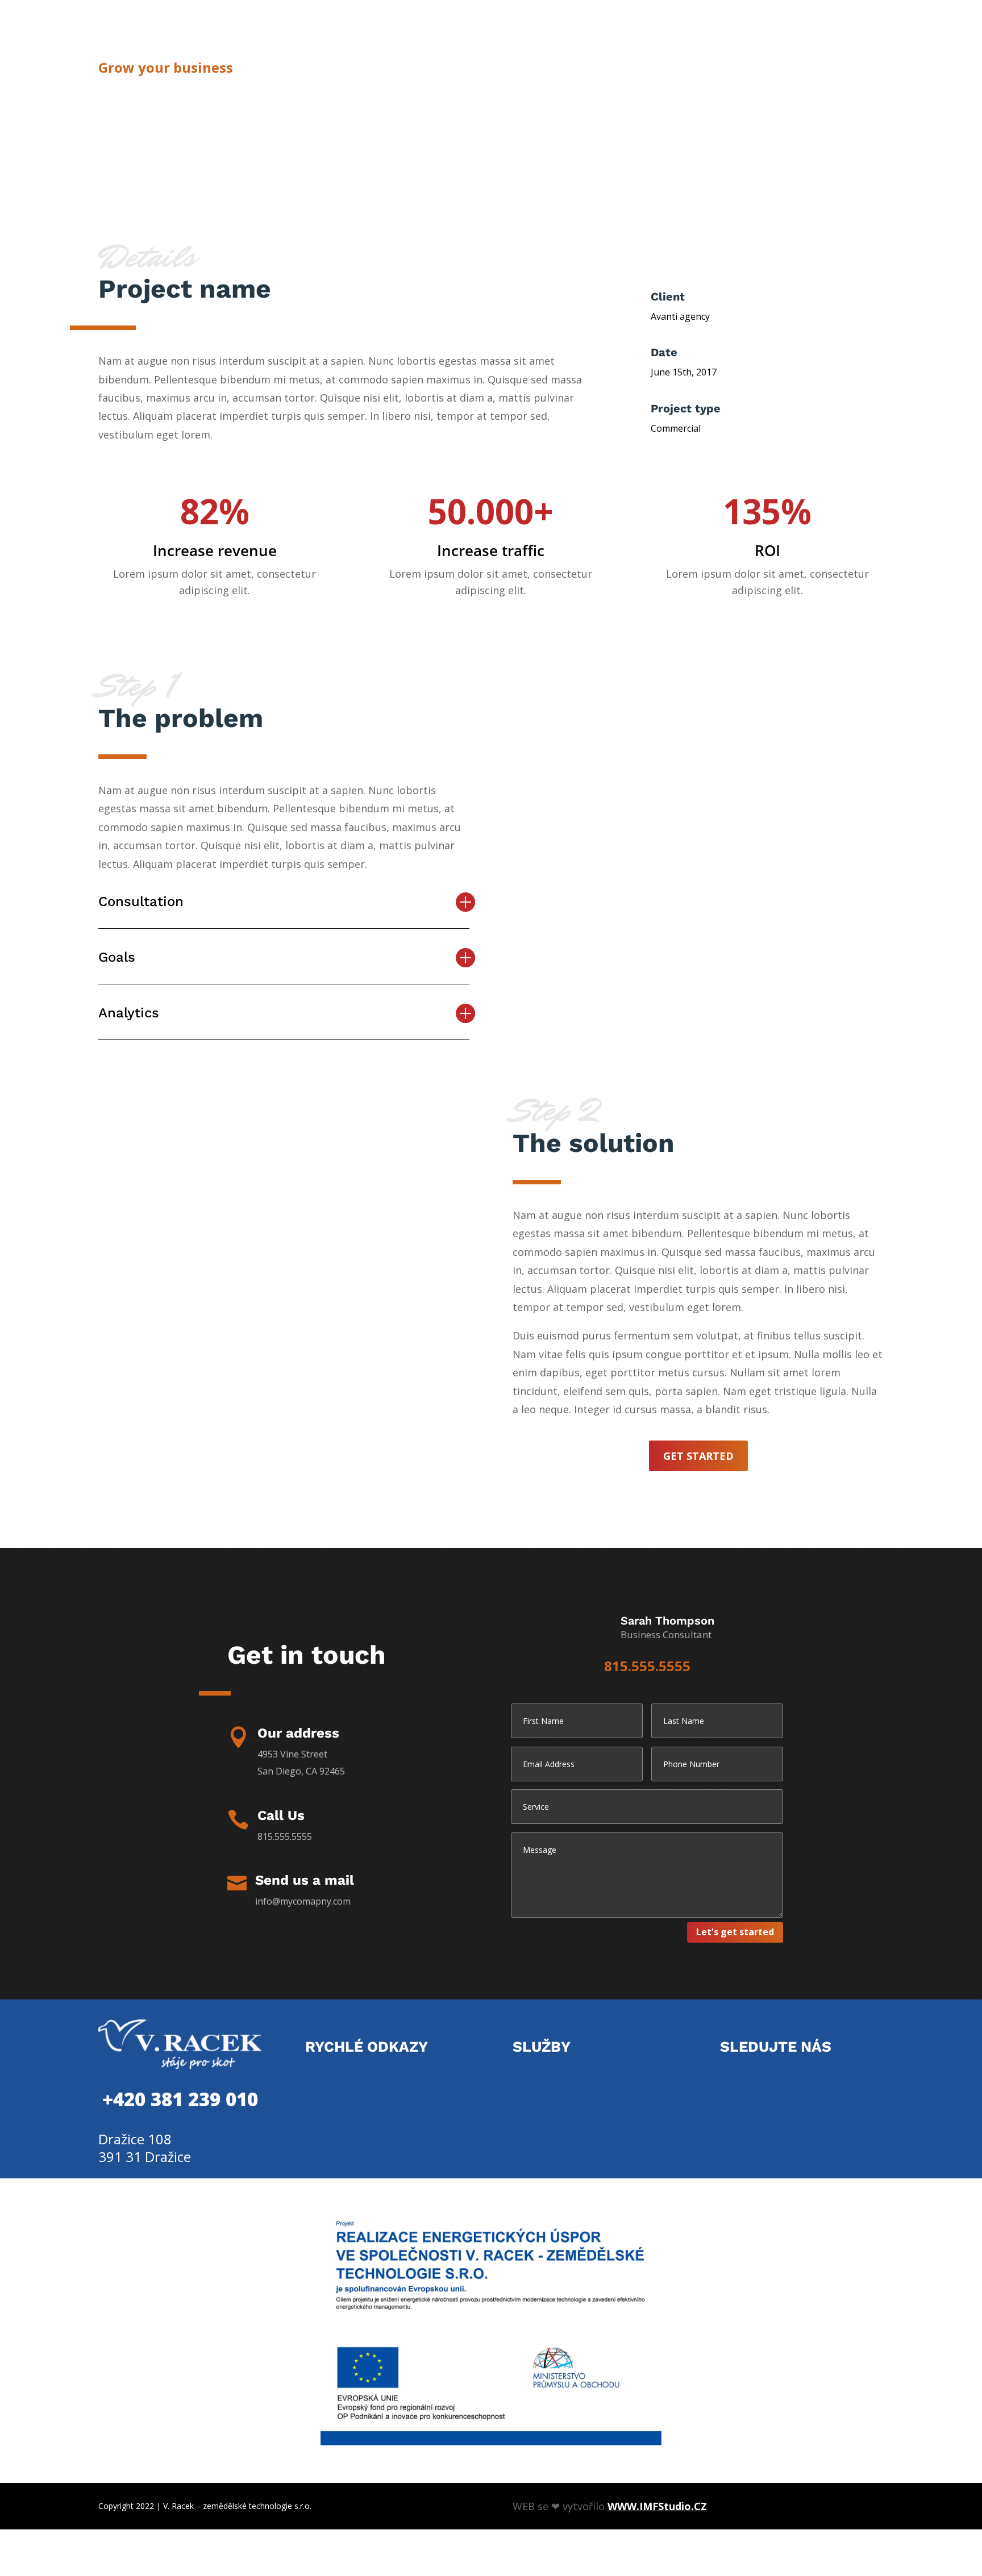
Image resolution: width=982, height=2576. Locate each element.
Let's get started (735, 1932)
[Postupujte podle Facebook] (731, 2082)
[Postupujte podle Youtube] (759, 2082)
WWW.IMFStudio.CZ (657, 2506)
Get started (698, 1456)
